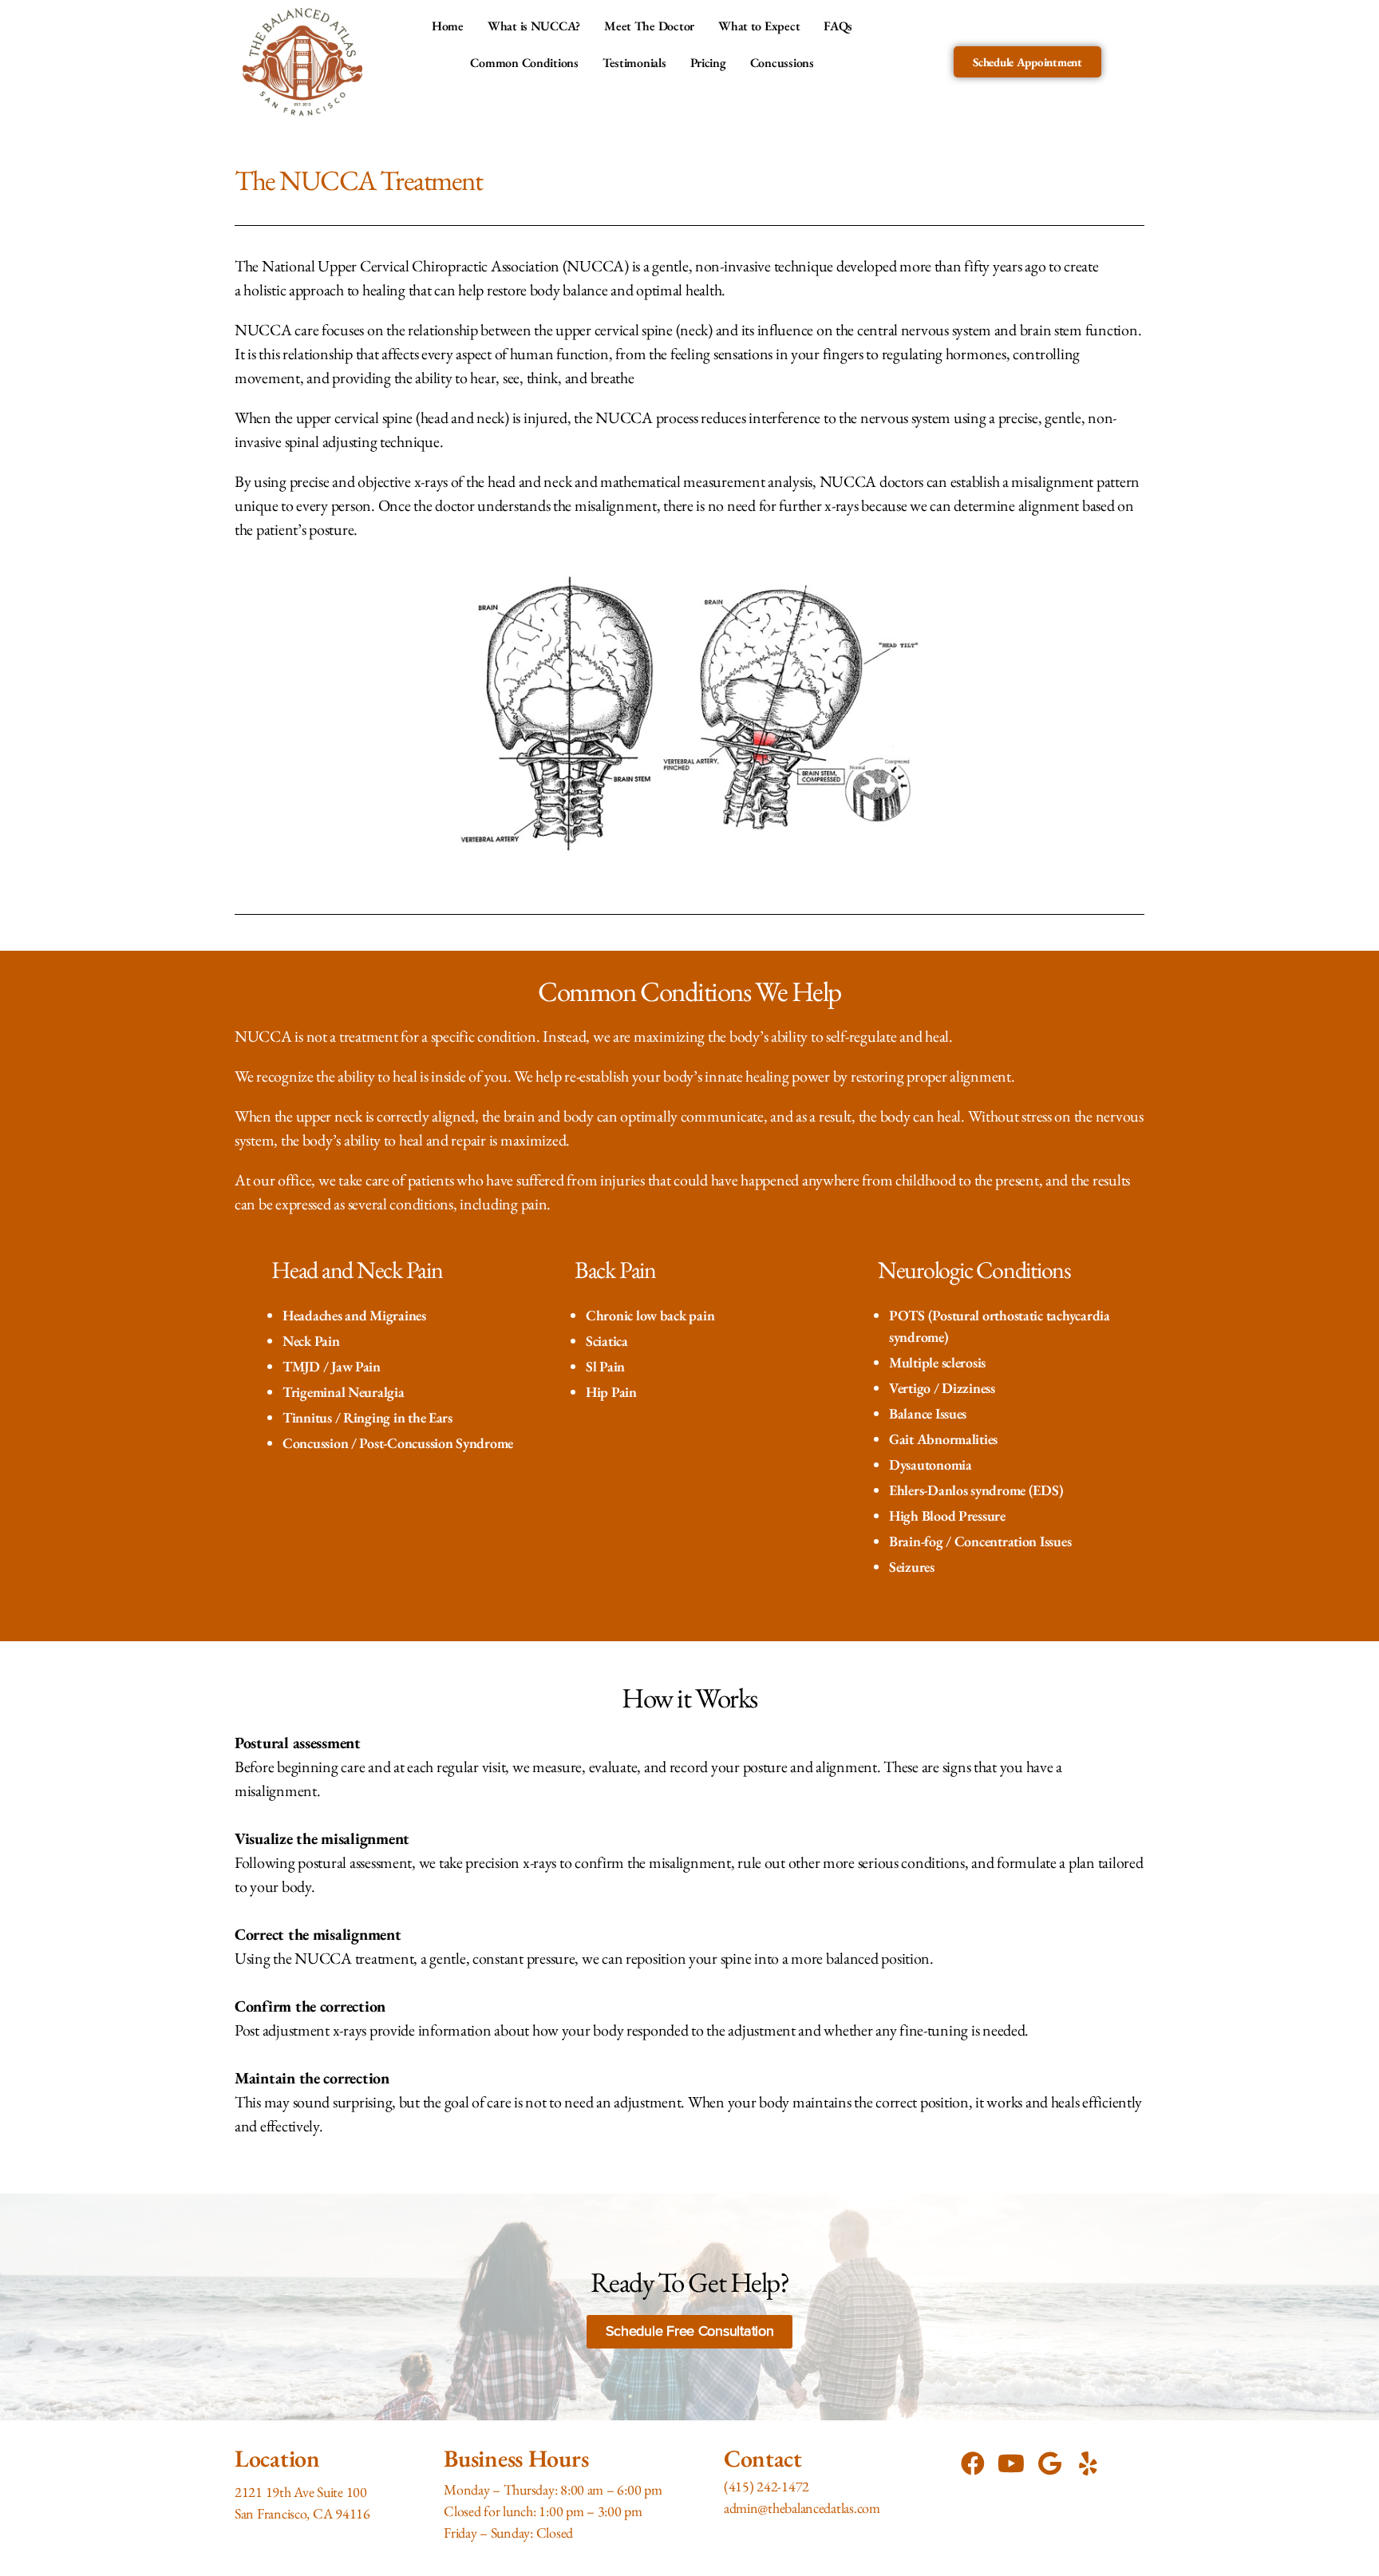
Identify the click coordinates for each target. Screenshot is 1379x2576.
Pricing (708, 63)
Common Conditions (524, 63)
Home (448, 26)
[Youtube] (1011, 2463)
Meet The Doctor (649, 26)
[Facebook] (973, 2463)
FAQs (838, 26)
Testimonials (634, 63)
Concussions (782, 63)
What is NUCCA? (534, 26)
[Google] (1049, 2463)
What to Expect (759, 26)
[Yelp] (1088, 2463)
